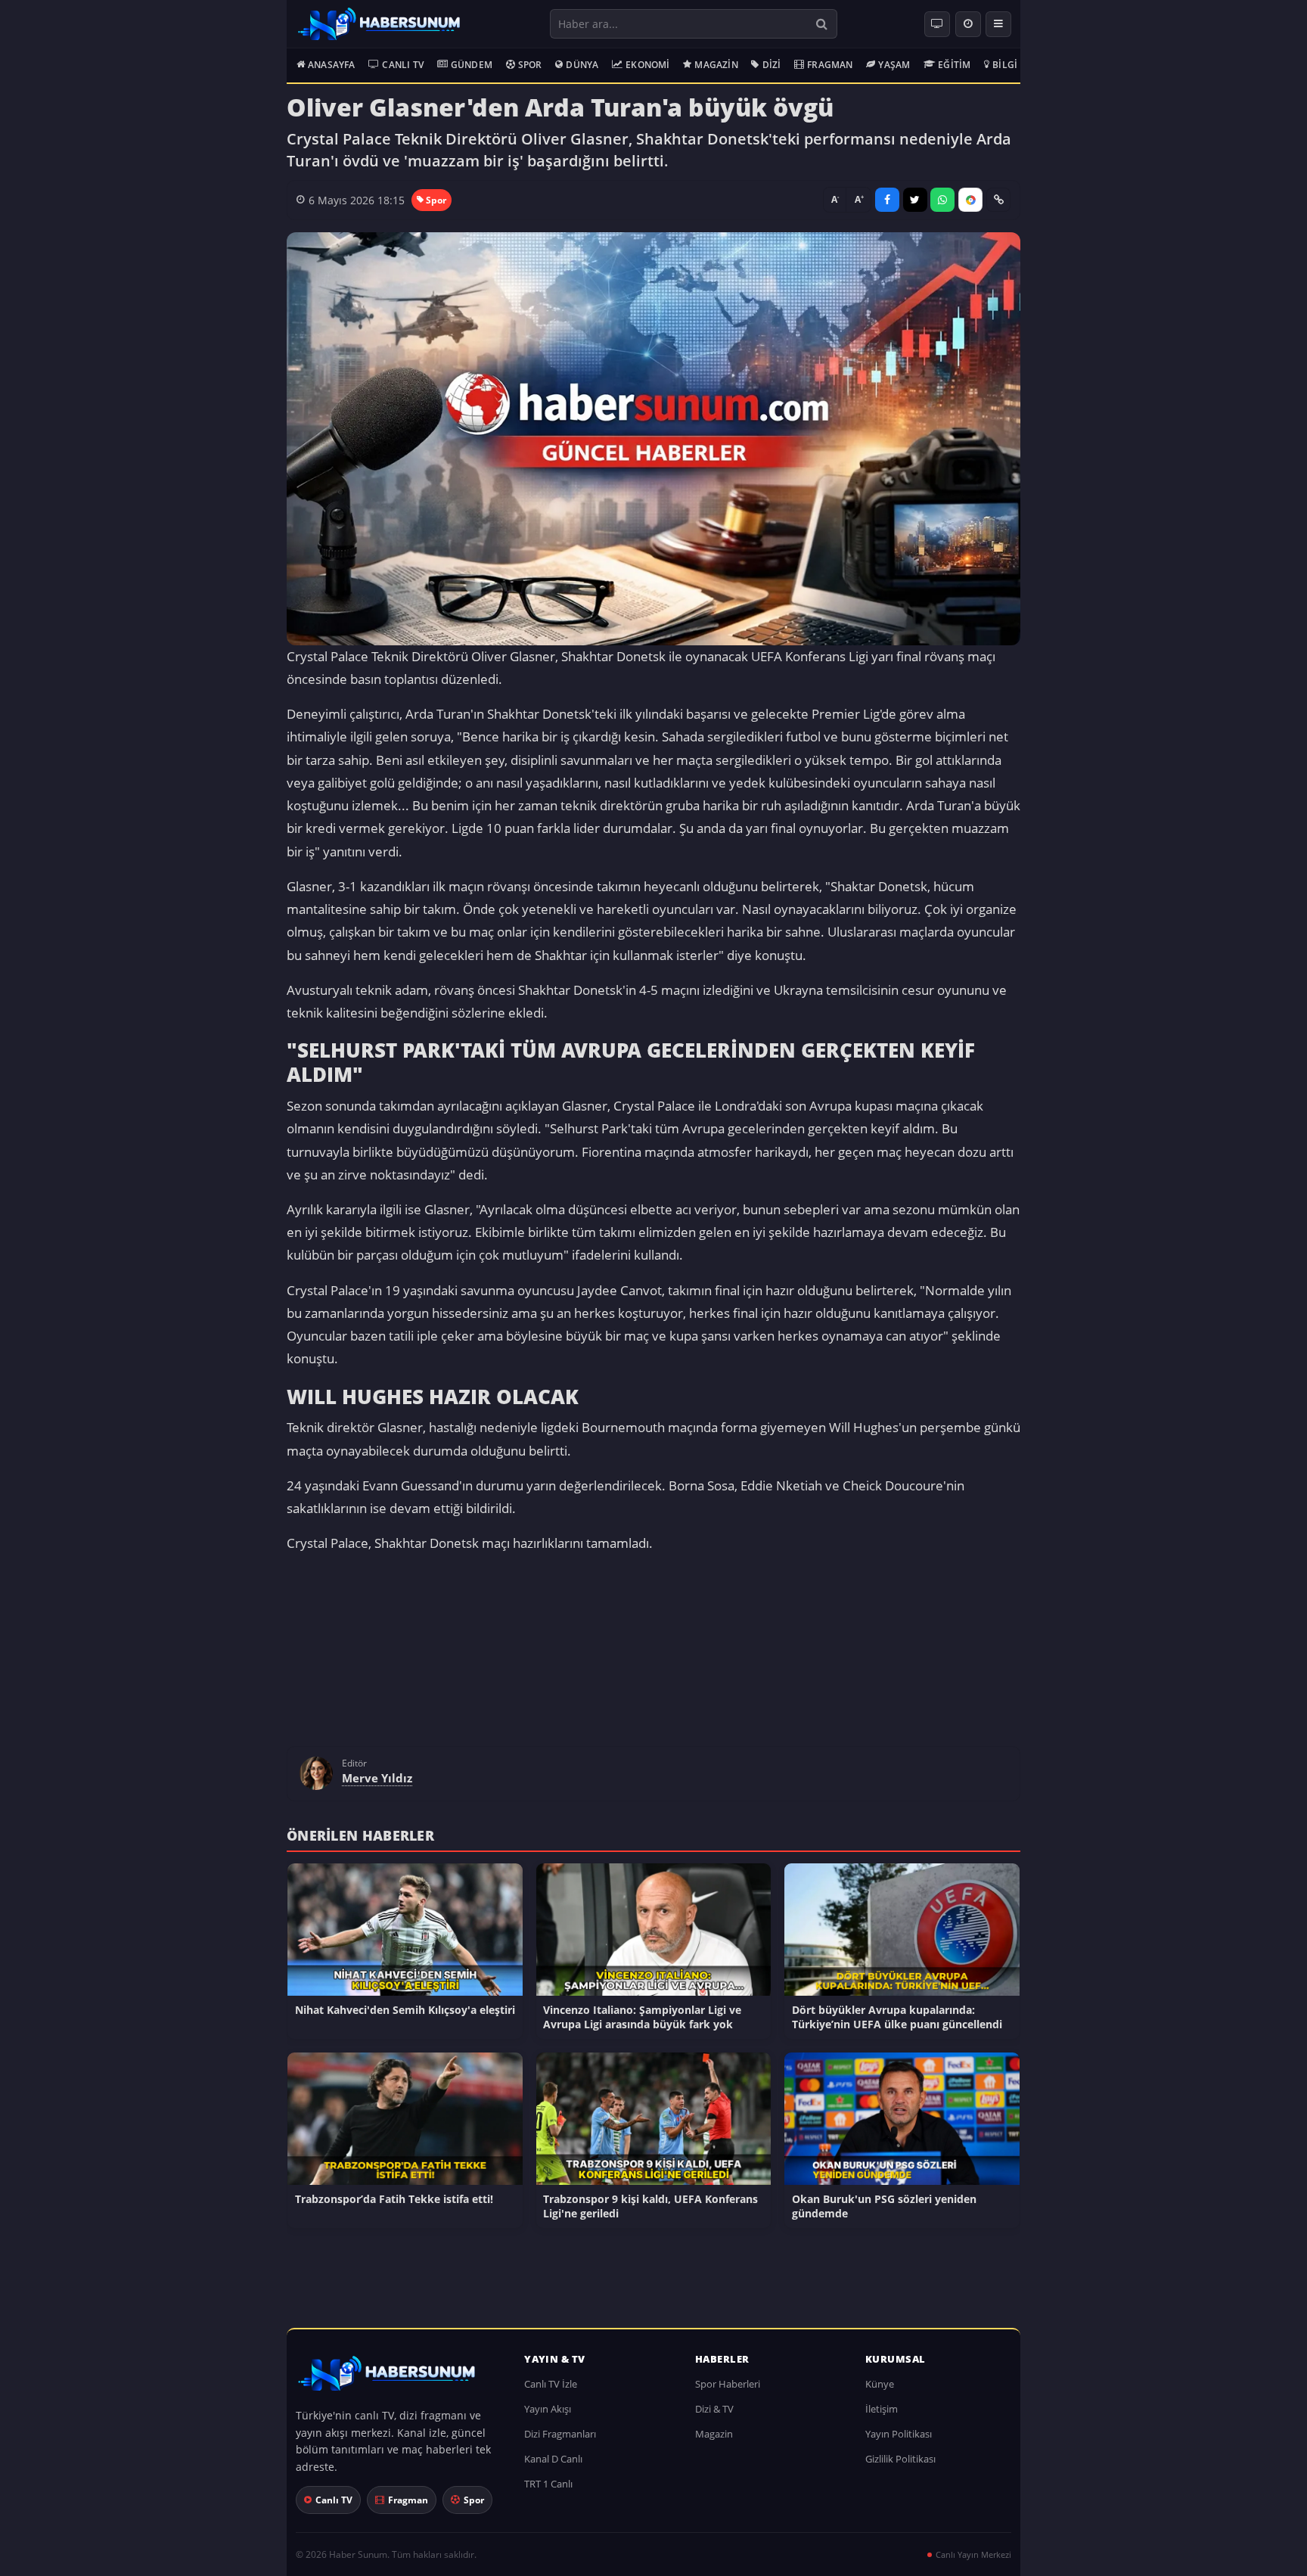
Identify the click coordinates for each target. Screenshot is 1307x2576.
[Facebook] (887, 200)
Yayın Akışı (548, 2416)
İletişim (882, 2416)
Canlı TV (403, 65)
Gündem (472, 65)
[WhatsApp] (942, 200)
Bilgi (1005, 65)
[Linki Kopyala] (998, 200)
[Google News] (970, 200)
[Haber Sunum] (379, 24)
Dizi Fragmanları (560, 2441)
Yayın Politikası (899, 2441)
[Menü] (998, 24)
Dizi (772, 65)
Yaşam (894, 65)
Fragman (830, 65)
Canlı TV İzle (551, 2391)
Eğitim (954, 65)
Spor (530, 65)
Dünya (582, 65)
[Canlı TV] (937, 24)
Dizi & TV (714, 2416)
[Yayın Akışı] (968, 24)
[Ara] (822, 24)
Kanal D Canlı (553, 2466)
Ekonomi (647, 65)
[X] (915, 200)
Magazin (716, 65)
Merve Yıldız (377, 1785)
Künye (880, 2391)
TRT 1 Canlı (548, 2491)
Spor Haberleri (728, 2391)
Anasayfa (332, 65)
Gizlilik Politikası (900, 2466)
